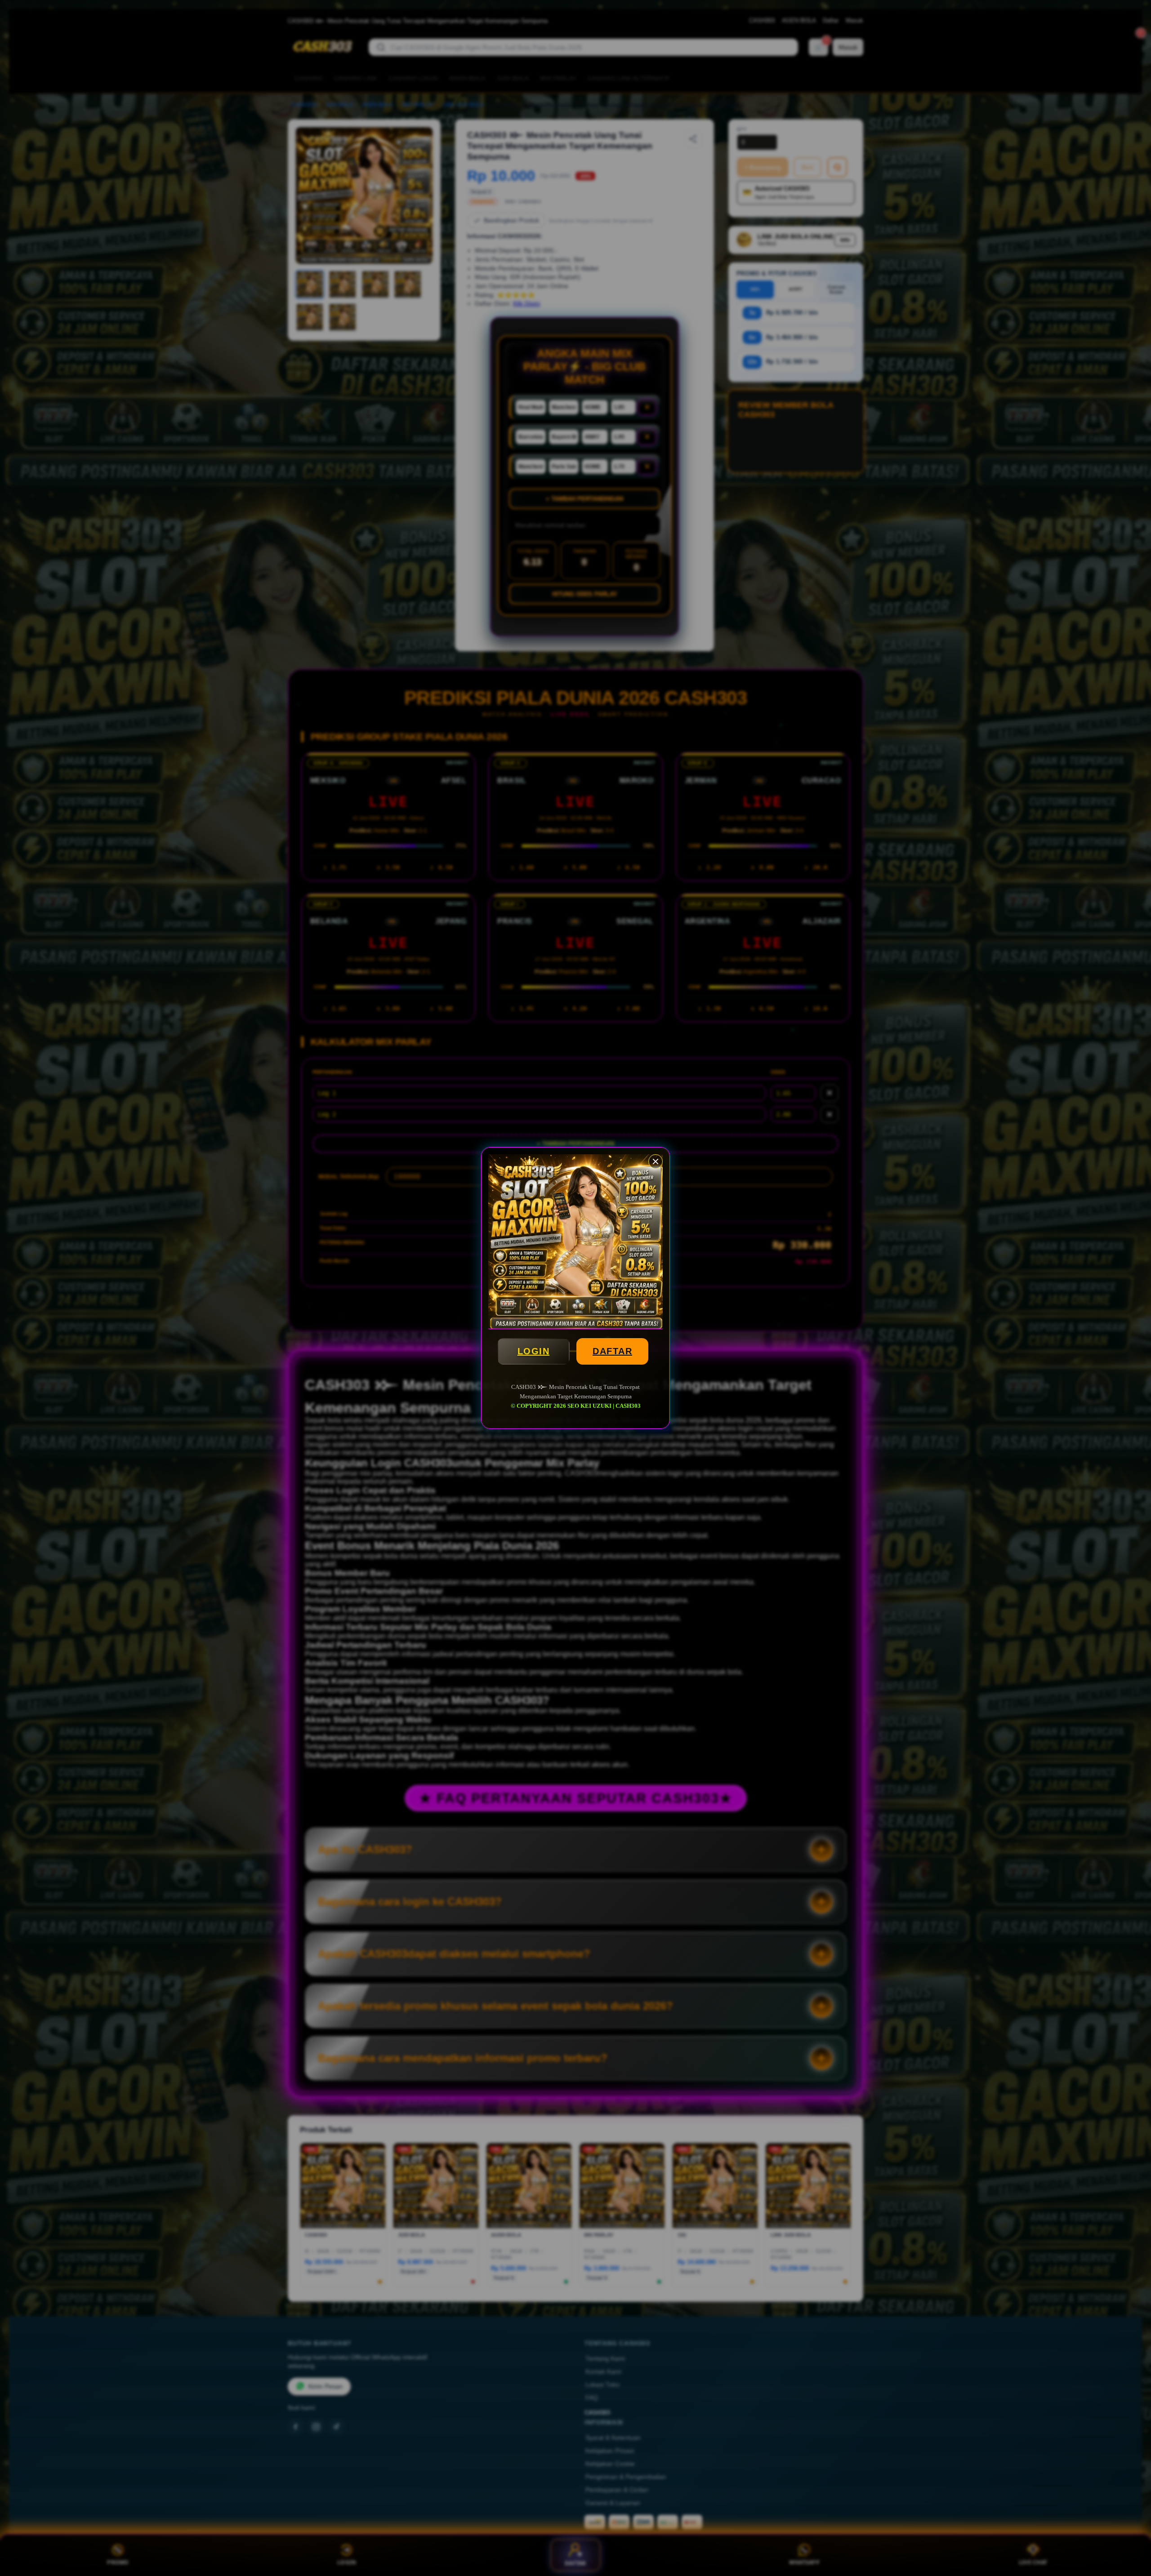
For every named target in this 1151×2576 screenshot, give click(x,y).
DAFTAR (612, 1351)
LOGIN (534, 1351)
